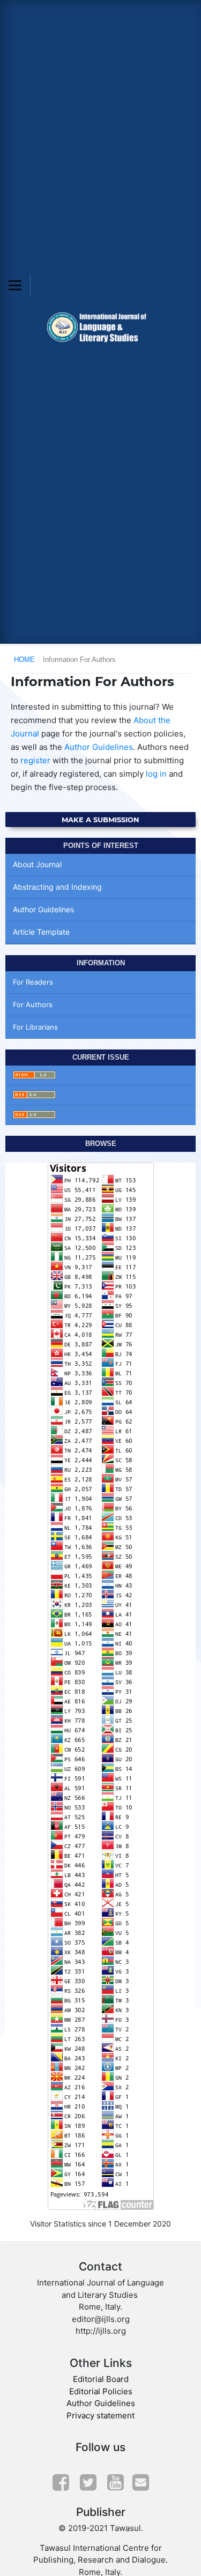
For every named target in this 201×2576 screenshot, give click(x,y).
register (35, 760)
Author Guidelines (99, 747)
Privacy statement (100, 2415)
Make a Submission (100, 820)
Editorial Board (101, 2379)
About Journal (37, 864)
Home (24, 660)
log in (156, 774)
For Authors (33, 1004)
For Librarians (35, 1027)
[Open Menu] (15, 285)
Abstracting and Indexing (57, 887)
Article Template (41, 932)
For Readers (33, 982)
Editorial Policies (101, 2391)
